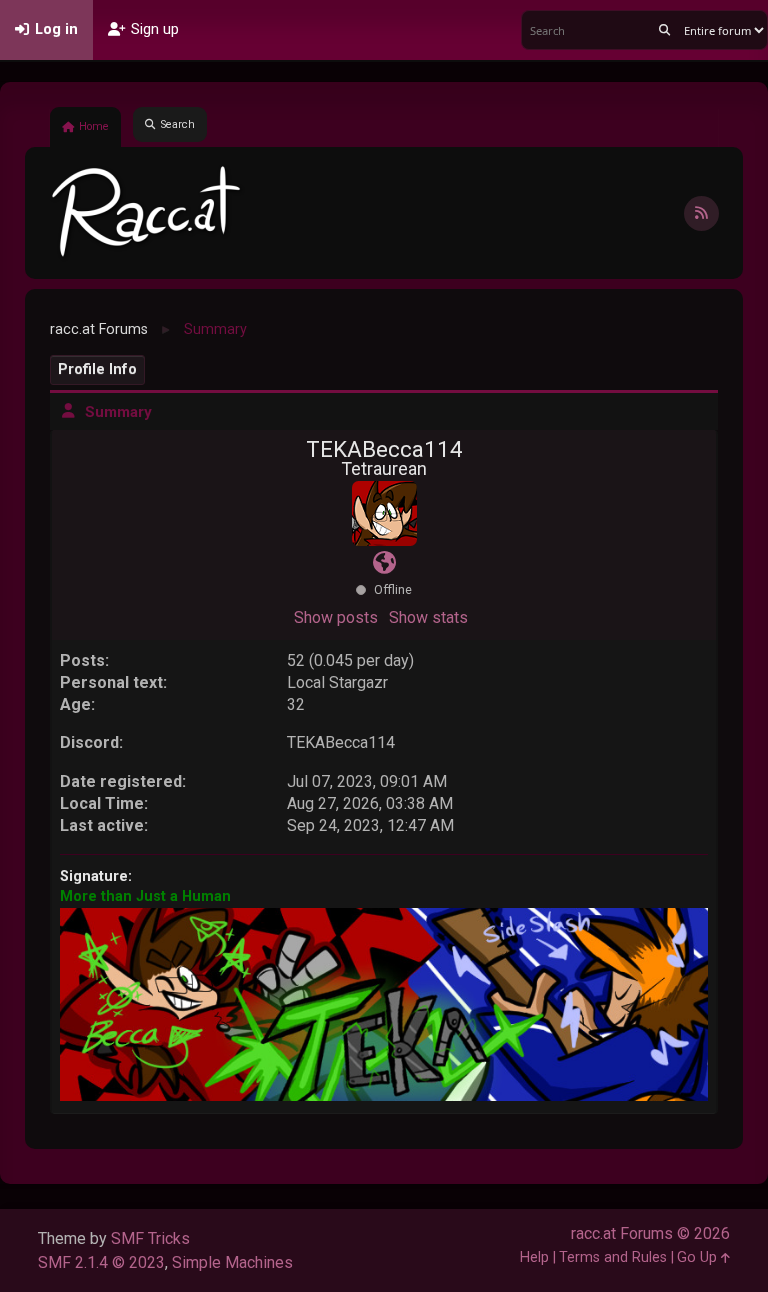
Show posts (336, 617)
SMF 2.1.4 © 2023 (101, 1262)
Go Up (699, 1257)
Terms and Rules (613, 1257)
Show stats (428, 617)
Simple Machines (232, 1262)
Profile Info (97, 369)
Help (534, 1257)
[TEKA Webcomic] (384, 564)
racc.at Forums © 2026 (650, 1233)
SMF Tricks (150, 1238)
